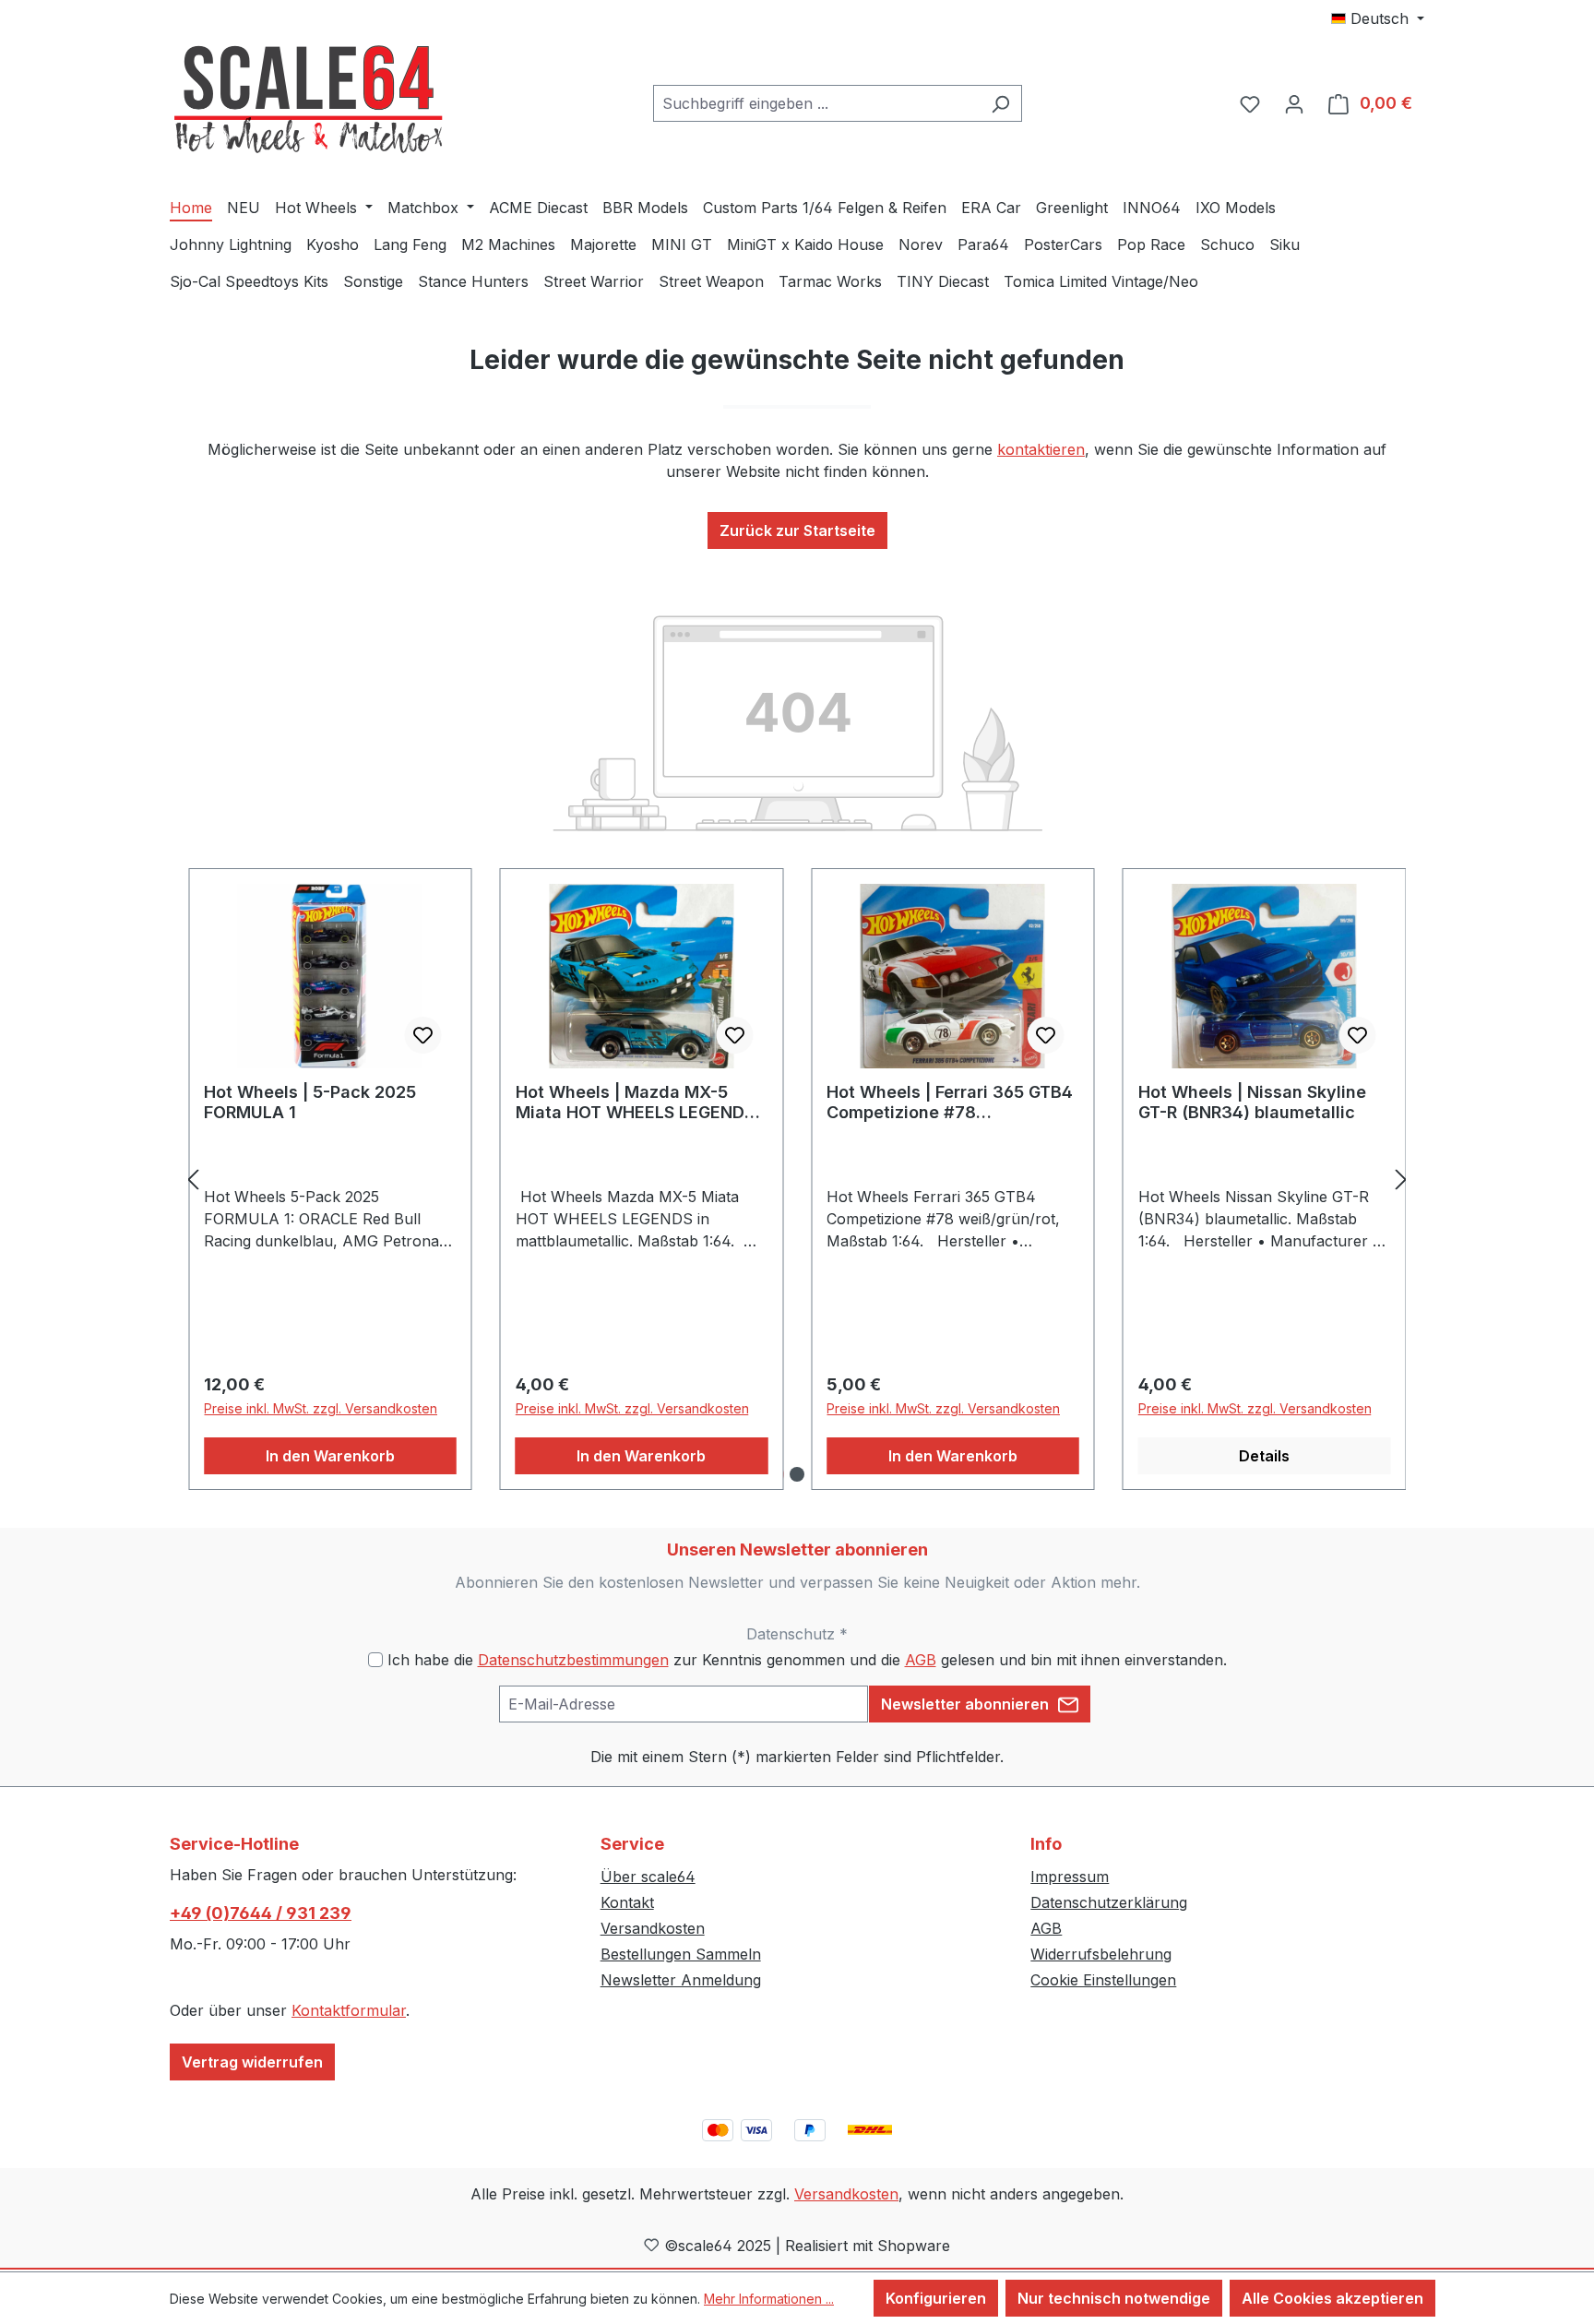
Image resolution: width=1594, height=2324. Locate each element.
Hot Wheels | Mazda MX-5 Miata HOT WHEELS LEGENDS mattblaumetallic (635, 1102)
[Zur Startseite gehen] (308, 100)
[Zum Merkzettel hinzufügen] (423, 1035)
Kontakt (627, 1902)
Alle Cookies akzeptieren (1332, 2298)
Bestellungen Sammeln (681, 1954)
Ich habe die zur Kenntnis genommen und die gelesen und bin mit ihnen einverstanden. (807, 1660)
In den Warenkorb (330, 1456)
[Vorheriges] (193, 1180)
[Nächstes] (1401, 1180)
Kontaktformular (349, 2010)
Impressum (1070, 1877)
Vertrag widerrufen (252, 2062)
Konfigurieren (936, 2298)
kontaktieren (1041, 449)
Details (1264, 1456)
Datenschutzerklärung (1109, 1902)
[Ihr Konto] (1294, 103)
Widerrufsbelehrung (1101, 1954)
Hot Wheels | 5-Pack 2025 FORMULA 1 (310, 1102)
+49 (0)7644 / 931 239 (261, 1913)
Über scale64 (648, 1877)
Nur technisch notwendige (1114, 2298)
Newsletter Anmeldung (681, 1980)
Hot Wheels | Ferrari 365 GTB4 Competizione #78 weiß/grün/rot (950, 1102)
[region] (797, 1180)
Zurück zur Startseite (797, 530)
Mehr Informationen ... (769, 2299)
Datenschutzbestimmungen (573, 1660)
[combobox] (816, 103)
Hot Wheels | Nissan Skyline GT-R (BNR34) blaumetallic (1252, 1102)
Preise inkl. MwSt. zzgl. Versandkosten (321, 1408)
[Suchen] (1000, 103)
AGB (921, 1660)
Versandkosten (653, 1928)
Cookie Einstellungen (1103, 1980)
